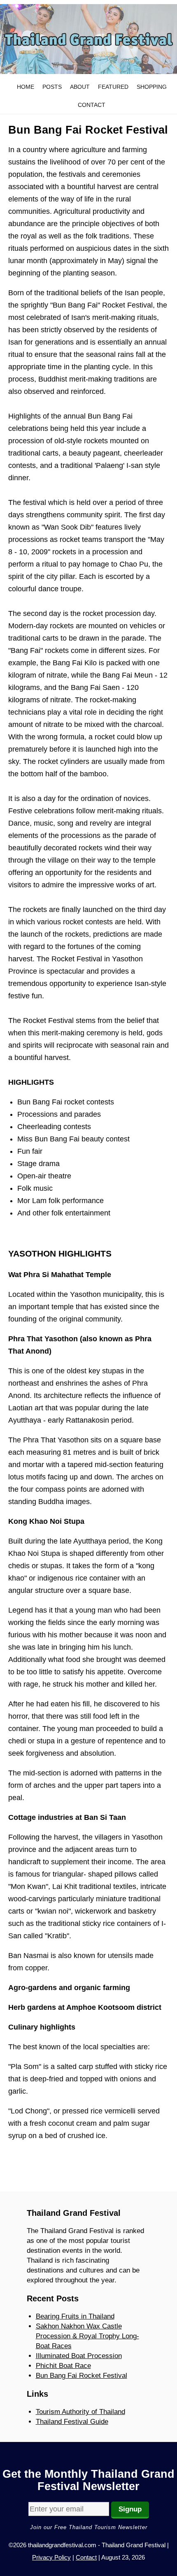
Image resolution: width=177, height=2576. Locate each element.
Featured (113, 87)
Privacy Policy (51, 2557)
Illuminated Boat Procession (79, 2356)
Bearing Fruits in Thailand (75, 2316)
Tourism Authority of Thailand (80, 2412)
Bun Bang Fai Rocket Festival (82, 2376)
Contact (92, 105)
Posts (52, 87)
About (80, 87)
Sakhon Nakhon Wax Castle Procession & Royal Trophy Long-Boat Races (87, 2336)
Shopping (152, 87)
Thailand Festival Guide (72, 2422)
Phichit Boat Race (63, 2366)
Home (26, 87)
